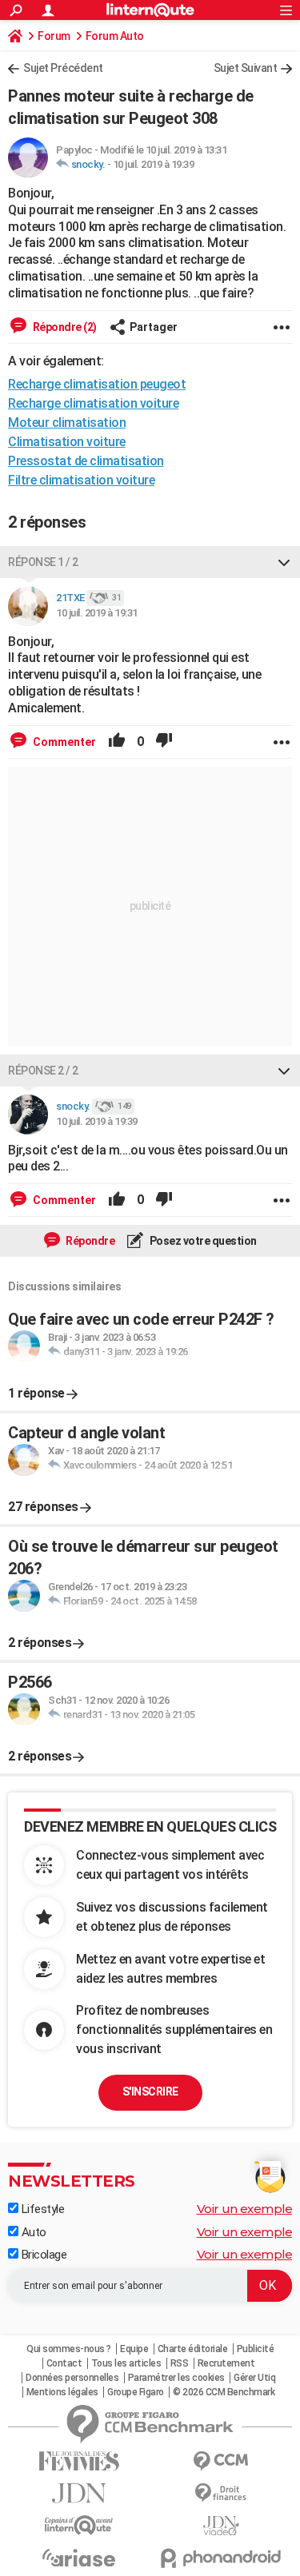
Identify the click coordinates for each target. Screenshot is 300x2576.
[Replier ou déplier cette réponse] (284, 562)
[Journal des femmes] (79, 2461)
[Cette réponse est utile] (117, 742)
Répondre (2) (64, 327)
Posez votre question (202, 1241)
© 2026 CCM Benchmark (224, 2392)
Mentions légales (62, 2392)
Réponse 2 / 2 (43, 1071)
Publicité (256, 2349)
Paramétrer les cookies (176, 2378)
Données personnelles (72, 2378)
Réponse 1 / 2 (43, 562)
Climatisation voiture (67, 442)
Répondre (90, 1241)
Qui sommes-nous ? (69, 2349)
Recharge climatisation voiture (93, 403)
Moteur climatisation (67, 423)
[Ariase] (79, 2558)
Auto (32, 2232)
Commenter (63, 742)
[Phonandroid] (222, 2558)
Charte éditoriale (193, 2349)
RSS (180, 2363)
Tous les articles (126, 2363)
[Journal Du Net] (79, 2493)
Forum (54, 36)
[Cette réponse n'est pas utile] (164, 742)
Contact (64, 2363)
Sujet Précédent (63, 68)
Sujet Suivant (246, 68)
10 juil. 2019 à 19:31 (97, 613)
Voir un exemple (245, 2209)
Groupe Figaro (136, 2392)
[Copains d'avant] (79, 2525)
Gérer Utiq (254, 2378)
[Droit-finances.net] (222, 2493)
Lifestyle (41, 2209)
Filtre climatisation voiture (81, 480)
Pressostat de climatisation (86, 461)
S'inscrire (150, 2092)
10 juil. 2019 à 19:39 (154, 164)
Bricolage (42, 2255)
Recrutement (226, 2363)
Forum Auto (115, 36)
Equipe (134, 2349)
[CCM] (222, 2461)
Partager (154, 327)
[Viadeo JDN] (222, 2526)
